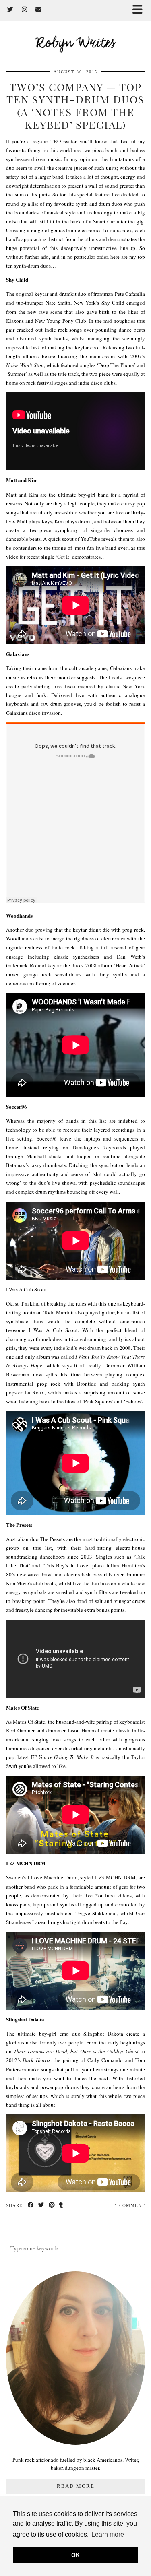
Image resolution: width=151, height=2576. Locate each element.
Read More (76, 2486)
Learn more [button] (108, 2534)
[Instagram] (25, 10)
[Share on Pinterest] (52, 2206)
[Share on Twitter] (41, 2206)
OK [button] (75, 2555)
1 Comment (130, 2205)
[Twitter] (10, 10)
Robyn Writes (75, 44)
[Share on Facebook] (31, 2206)
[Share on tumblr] (61, 2206)
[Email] (39, 10)
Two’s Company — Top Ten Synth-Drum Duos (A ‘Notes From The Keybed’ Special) (75, 106)
